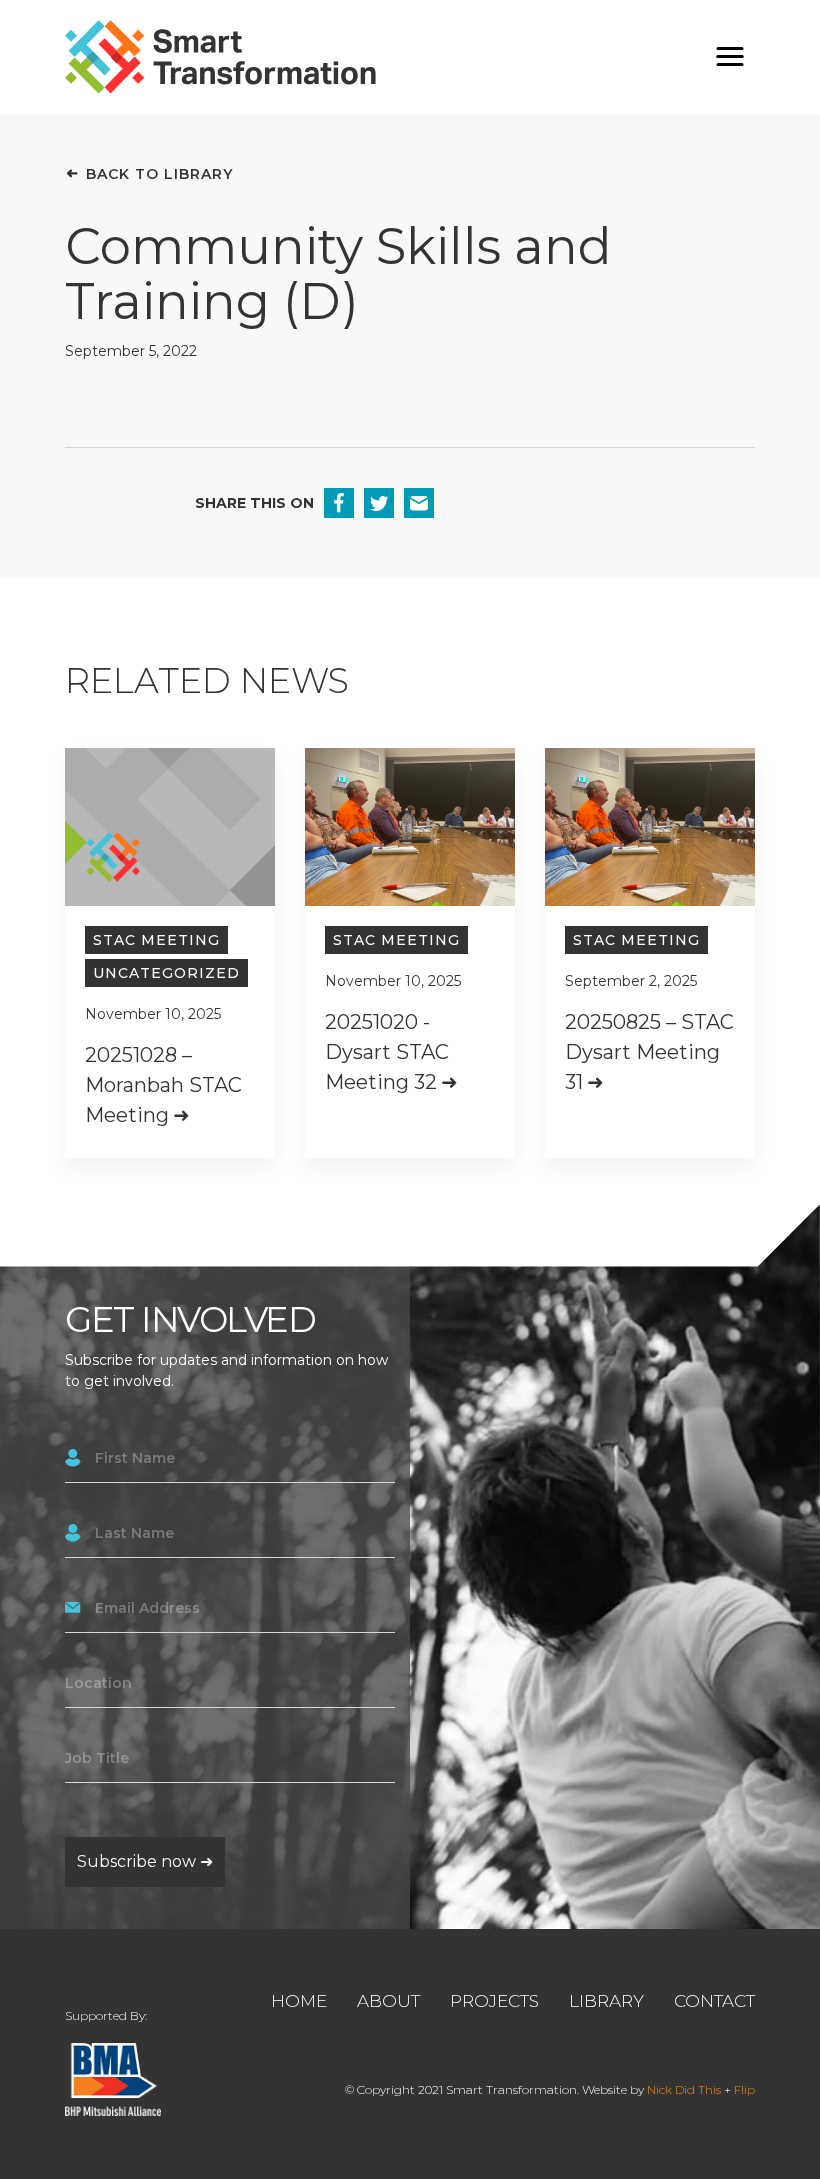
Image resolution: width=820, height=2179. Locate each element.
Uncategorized (166, 973)
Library (606, 2001)
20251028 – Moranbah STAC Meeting (163, 1085)
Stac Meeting (156, 940)
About (388, 2001)
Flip (744, 2089)
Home (299, 2001)
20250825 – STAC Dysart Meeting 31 (649, 1052)
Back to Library (159, 174)
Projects (494, 2001)
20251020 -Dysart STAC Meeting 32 (387, 1052)
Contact (714, 2001)
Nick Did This (684, 2089)
